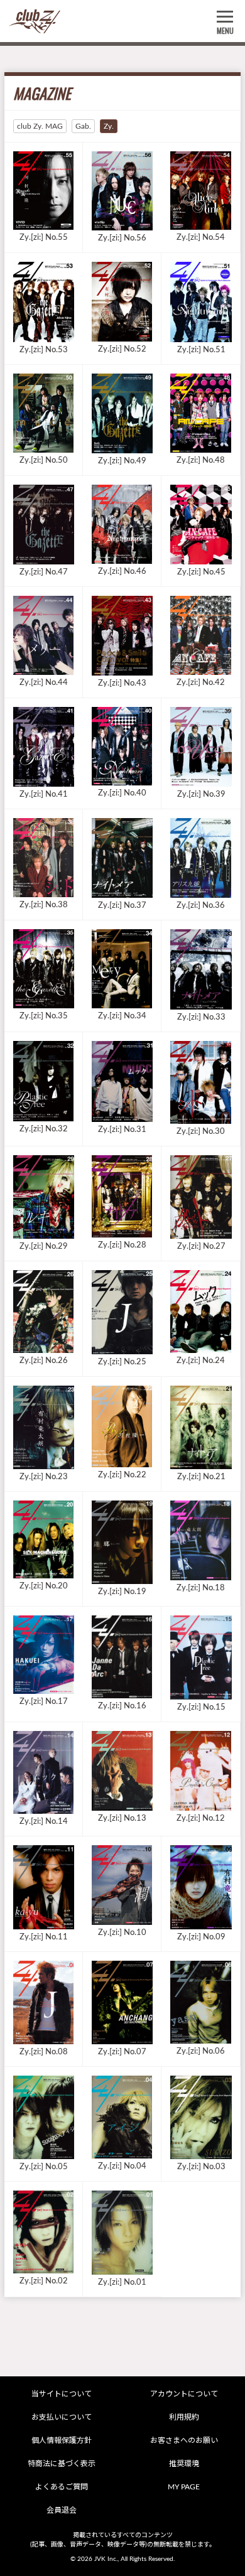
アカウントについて (184, 2394)
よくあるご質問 (62, 2487)
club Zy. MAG (40, 126)
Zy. (109, 126)
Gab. (83, 126)
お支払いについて (62, 2417)
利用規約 (184, 2417)
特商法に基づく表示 (62, 2464)
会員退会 (62, 2510)
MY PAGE (184, 2487)
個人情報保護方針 (62, 2440)
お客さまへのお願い (184, 2440)
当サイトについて (62, 2394)
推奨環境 (184, 2464)
